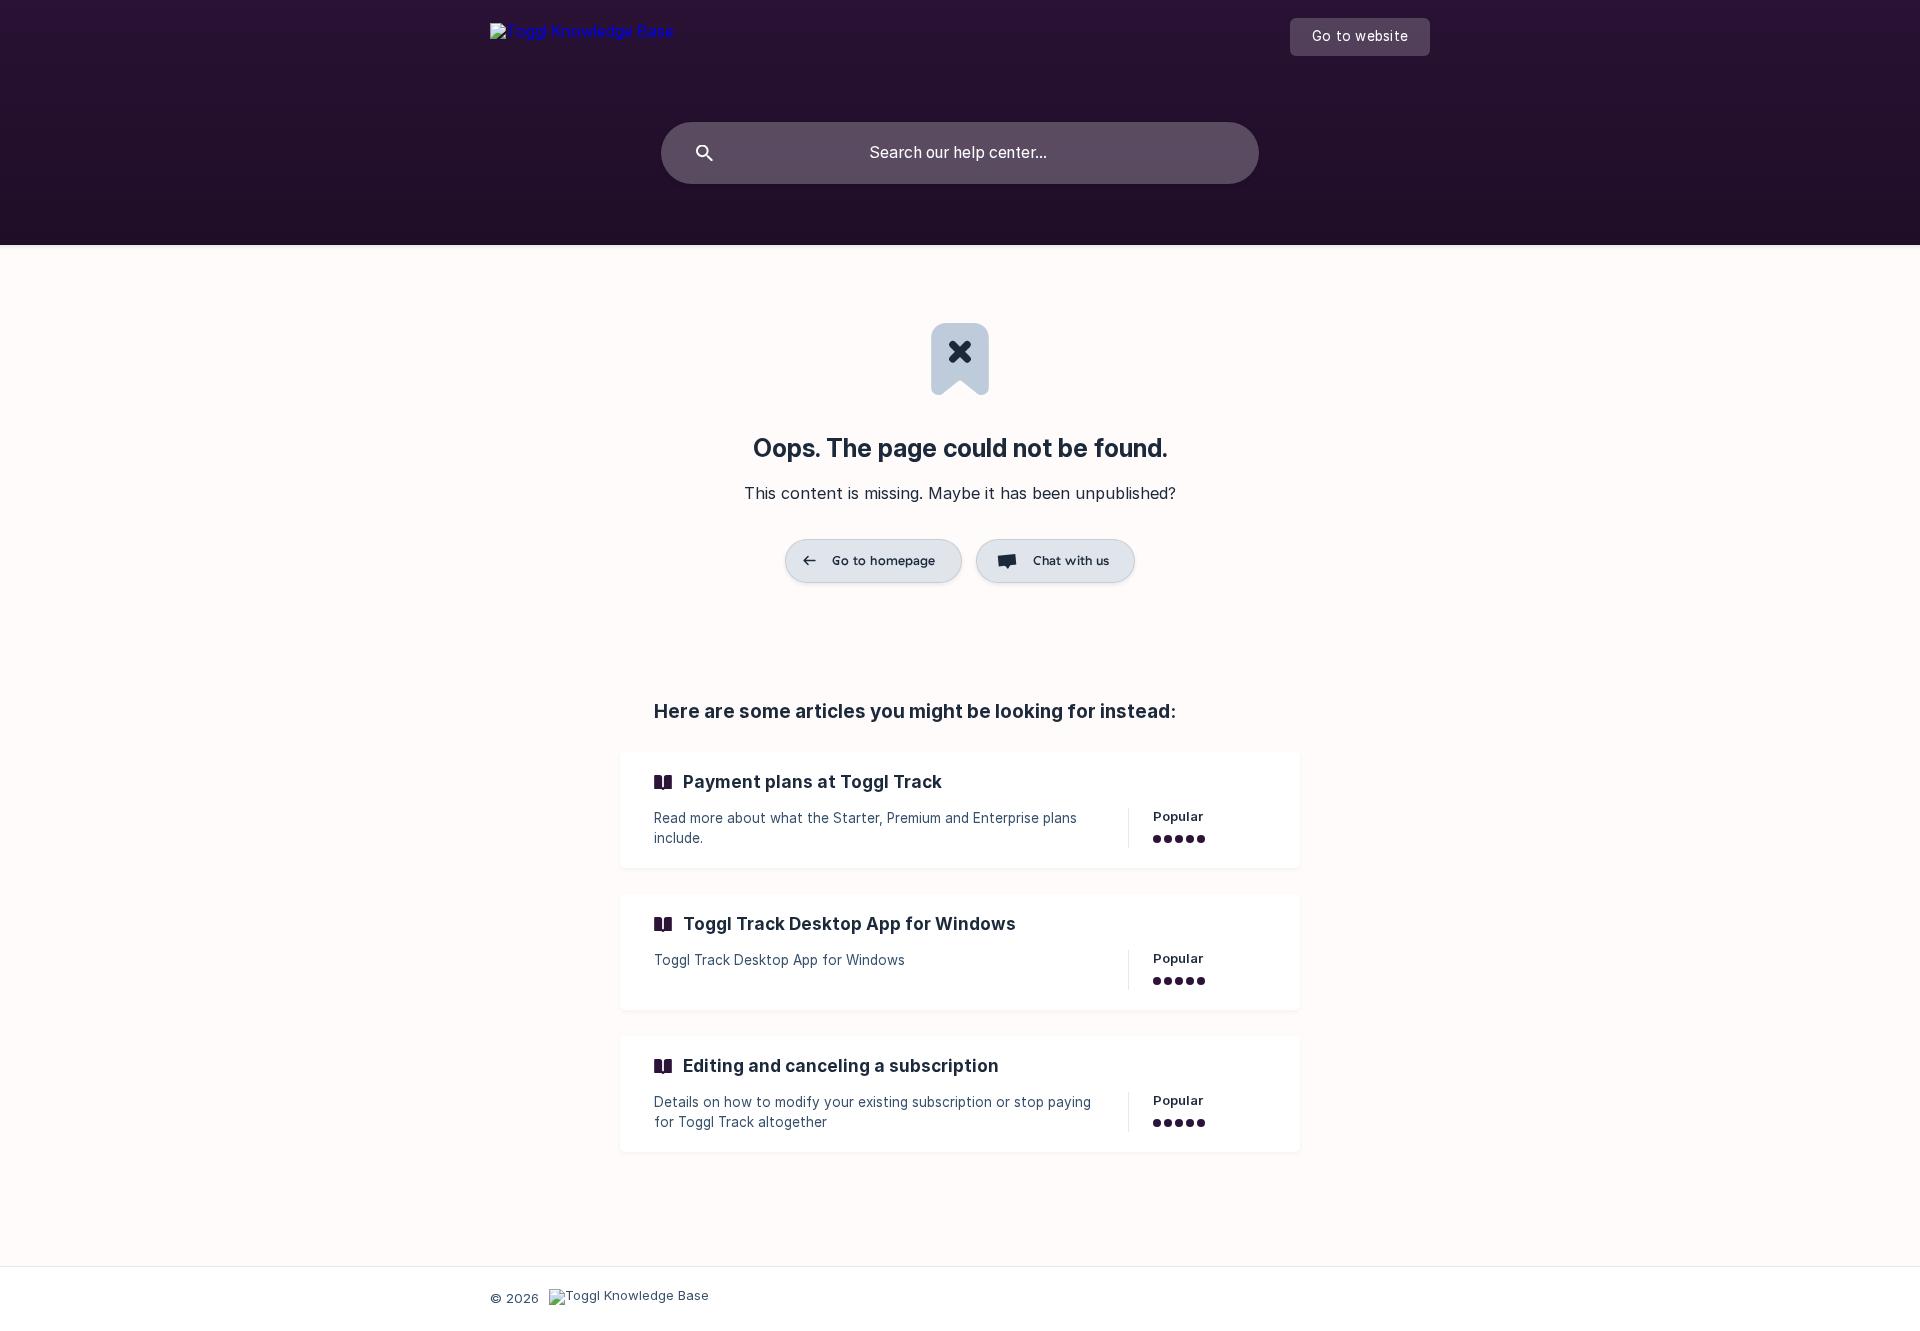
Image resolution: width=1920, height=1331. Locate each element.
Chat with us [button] (1071, 560)
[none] (582, 49)
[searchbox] (960, 153)
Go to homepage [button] (884, 560)
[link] (960, 810)
